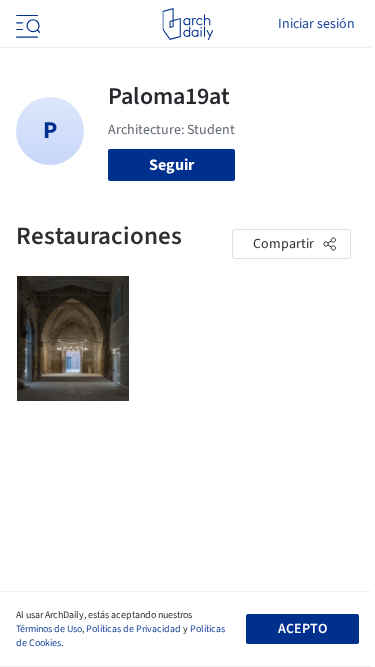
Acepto (302, 629)
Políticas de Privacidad (133, 629)
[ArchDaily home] (187, 24)
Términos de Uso (49, 629)
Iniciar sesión (316, 24)
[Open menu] (26, 24)
